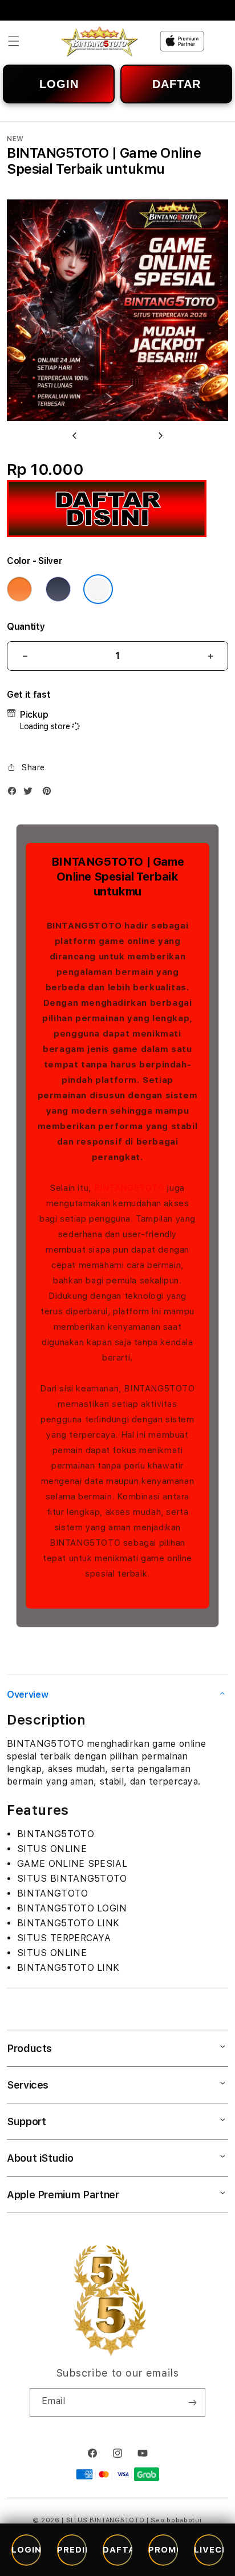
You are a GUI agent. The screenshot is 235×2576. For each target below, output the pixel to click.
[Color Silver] (98, 589)
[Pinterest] (50, 793)
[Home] (99, 41)
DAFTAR (177, 84)
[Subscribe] (192, 2402)
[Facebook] (15, 793)
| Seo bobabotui (174, 2520)
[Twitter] (31, 793)
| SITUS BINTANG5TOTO (103, 2520)
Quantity (26, 627)
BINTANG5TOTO (129, 1188)
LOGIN (59, 84)
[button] (14, 41)
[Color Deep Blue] (58, 589)
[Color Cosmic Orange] (19, 589)
